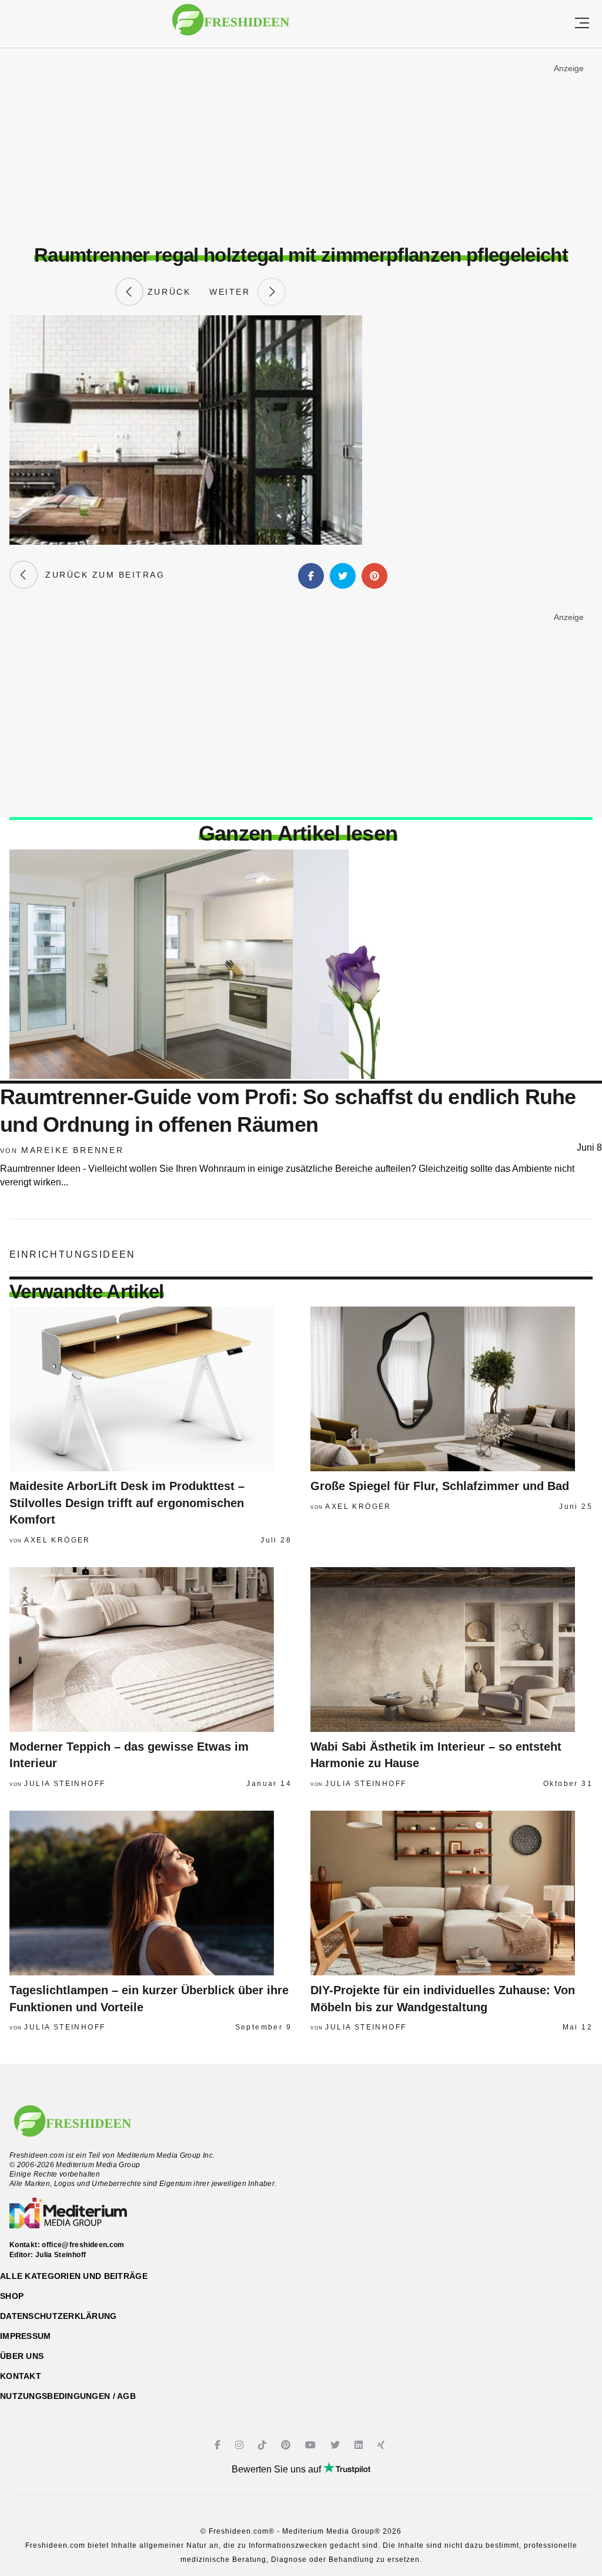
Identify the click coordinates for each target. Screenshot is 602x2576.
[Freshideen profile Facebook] (219, 2445)
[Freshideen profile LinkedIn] (360, 2445)
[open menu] (582, 24)
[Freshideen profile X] (337, 2445)
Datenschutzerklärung (58, 2316)
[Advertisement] (301, 146)
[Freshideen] (231, 26)
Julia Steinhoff (65, 1784)
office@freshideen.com (83, 2245)
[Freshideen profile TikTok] (264, 2445)
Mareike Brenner (73, 1150)
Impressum (26, 2336)
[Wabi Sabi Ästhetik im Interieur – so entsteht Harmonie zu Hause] (451, 1649)
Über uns (22, 2356)
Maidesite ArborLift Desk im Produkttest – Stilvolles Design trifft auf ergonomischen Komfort (127, 1503)
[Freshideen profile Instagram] (241, 2445)
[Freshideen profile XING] (382, 2445)
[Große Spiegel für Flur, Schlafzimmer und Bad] (451, 1389)
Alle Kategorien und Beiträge (74, 2276)
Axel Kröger (57, 1540)
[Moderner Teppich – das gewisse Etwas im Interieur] (150, 1649)
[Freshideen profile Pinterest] (287, 2445)
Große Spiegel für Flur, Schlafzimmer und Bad (440, 1486)
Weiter (233, 292)
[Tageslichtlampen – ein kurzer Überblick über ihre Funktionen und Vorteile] (150, 1893)
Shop (12, 2296)
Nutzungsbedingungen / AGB (68, 2396)
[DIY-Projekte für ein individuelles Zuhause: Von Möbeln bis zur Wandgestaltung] (451, 1893)
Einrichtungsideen (73, 1254)
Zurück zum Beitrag (101, 575)
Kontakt (21, 2376)
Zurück (167, 292)
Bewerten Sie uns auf (277, 2469)
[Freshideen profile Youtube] (312, 2445)
